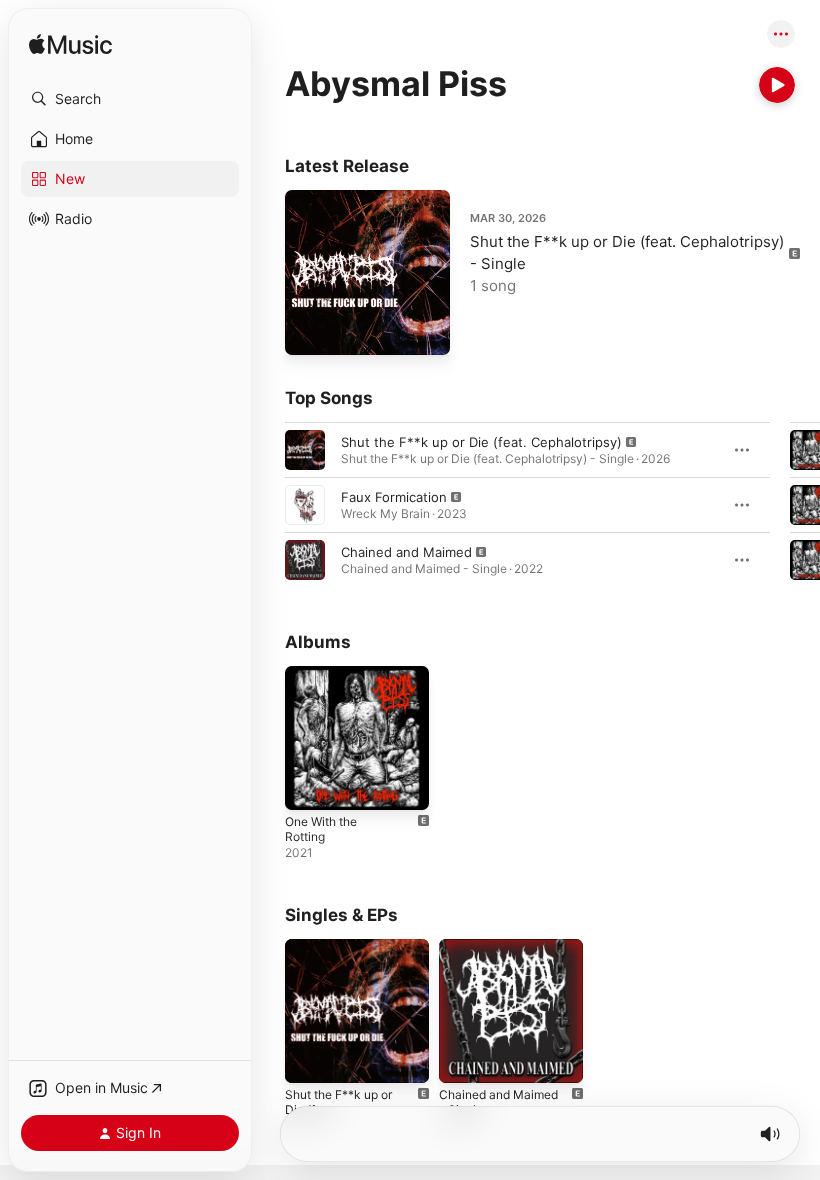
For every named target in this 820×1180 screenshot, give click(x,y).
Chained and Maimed (406, 552)
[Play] (777, 85)
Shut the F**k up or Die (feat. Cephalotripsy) (481, 442)
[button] (130, 99)
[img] (70, 45)
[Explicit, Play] (305, 450)
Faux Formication (394, 497)
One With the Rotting (321, 829)
